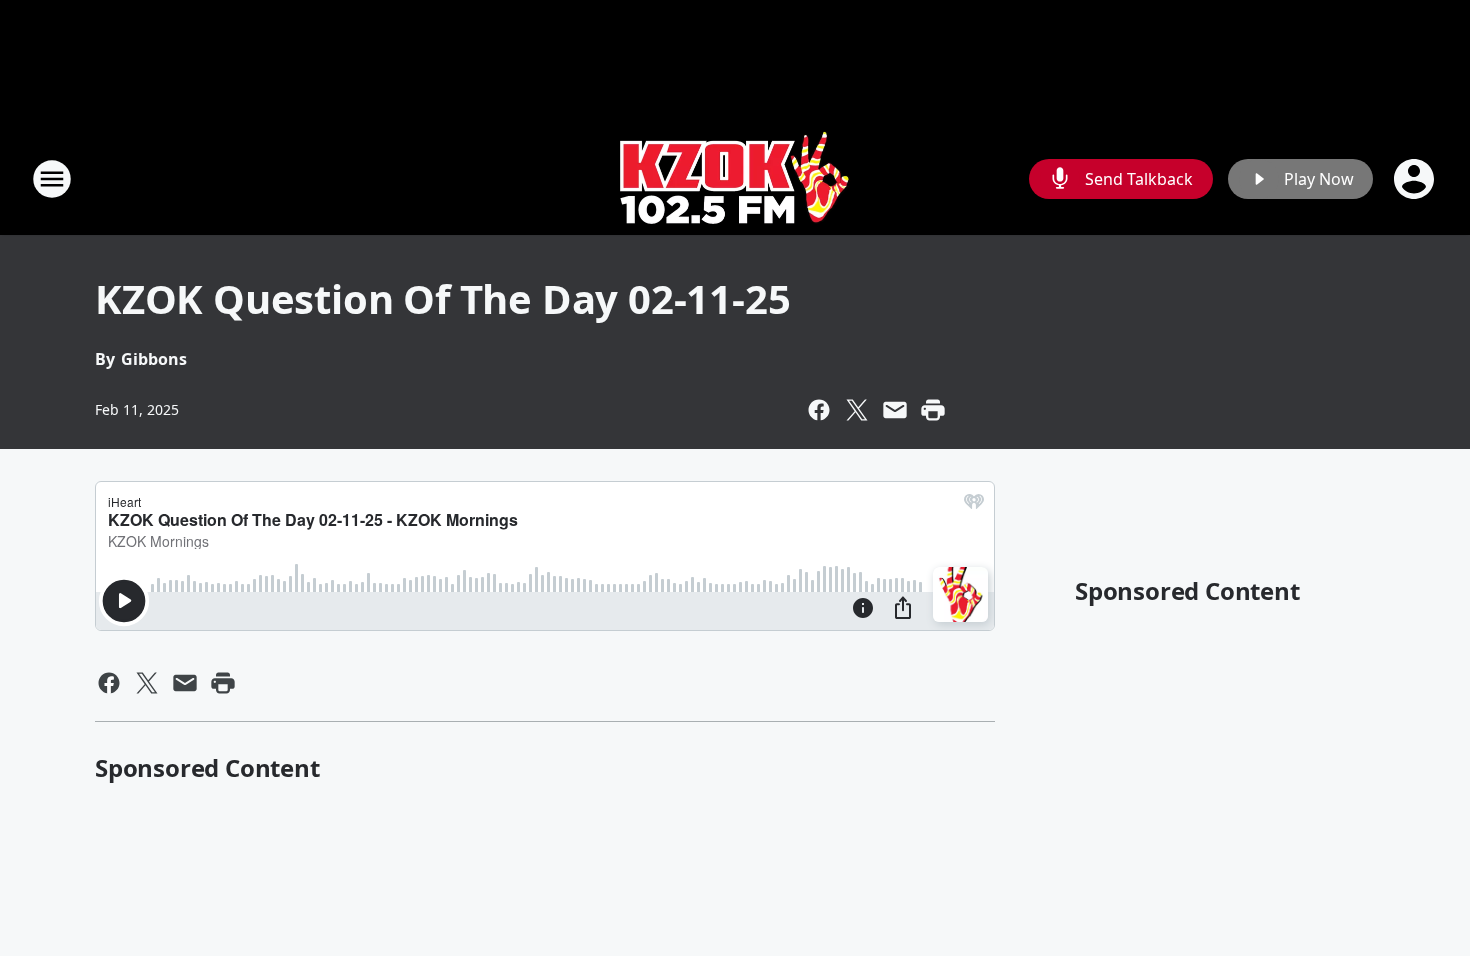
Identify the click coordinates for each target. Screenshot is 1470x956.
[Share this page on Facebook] (819, 410)
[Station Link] (735, 178)
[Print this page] (933, 410)
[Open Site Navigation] (52, 179)
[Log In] (1416, 179)
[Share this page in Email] (895, 410)
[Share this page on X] (857, 410)
